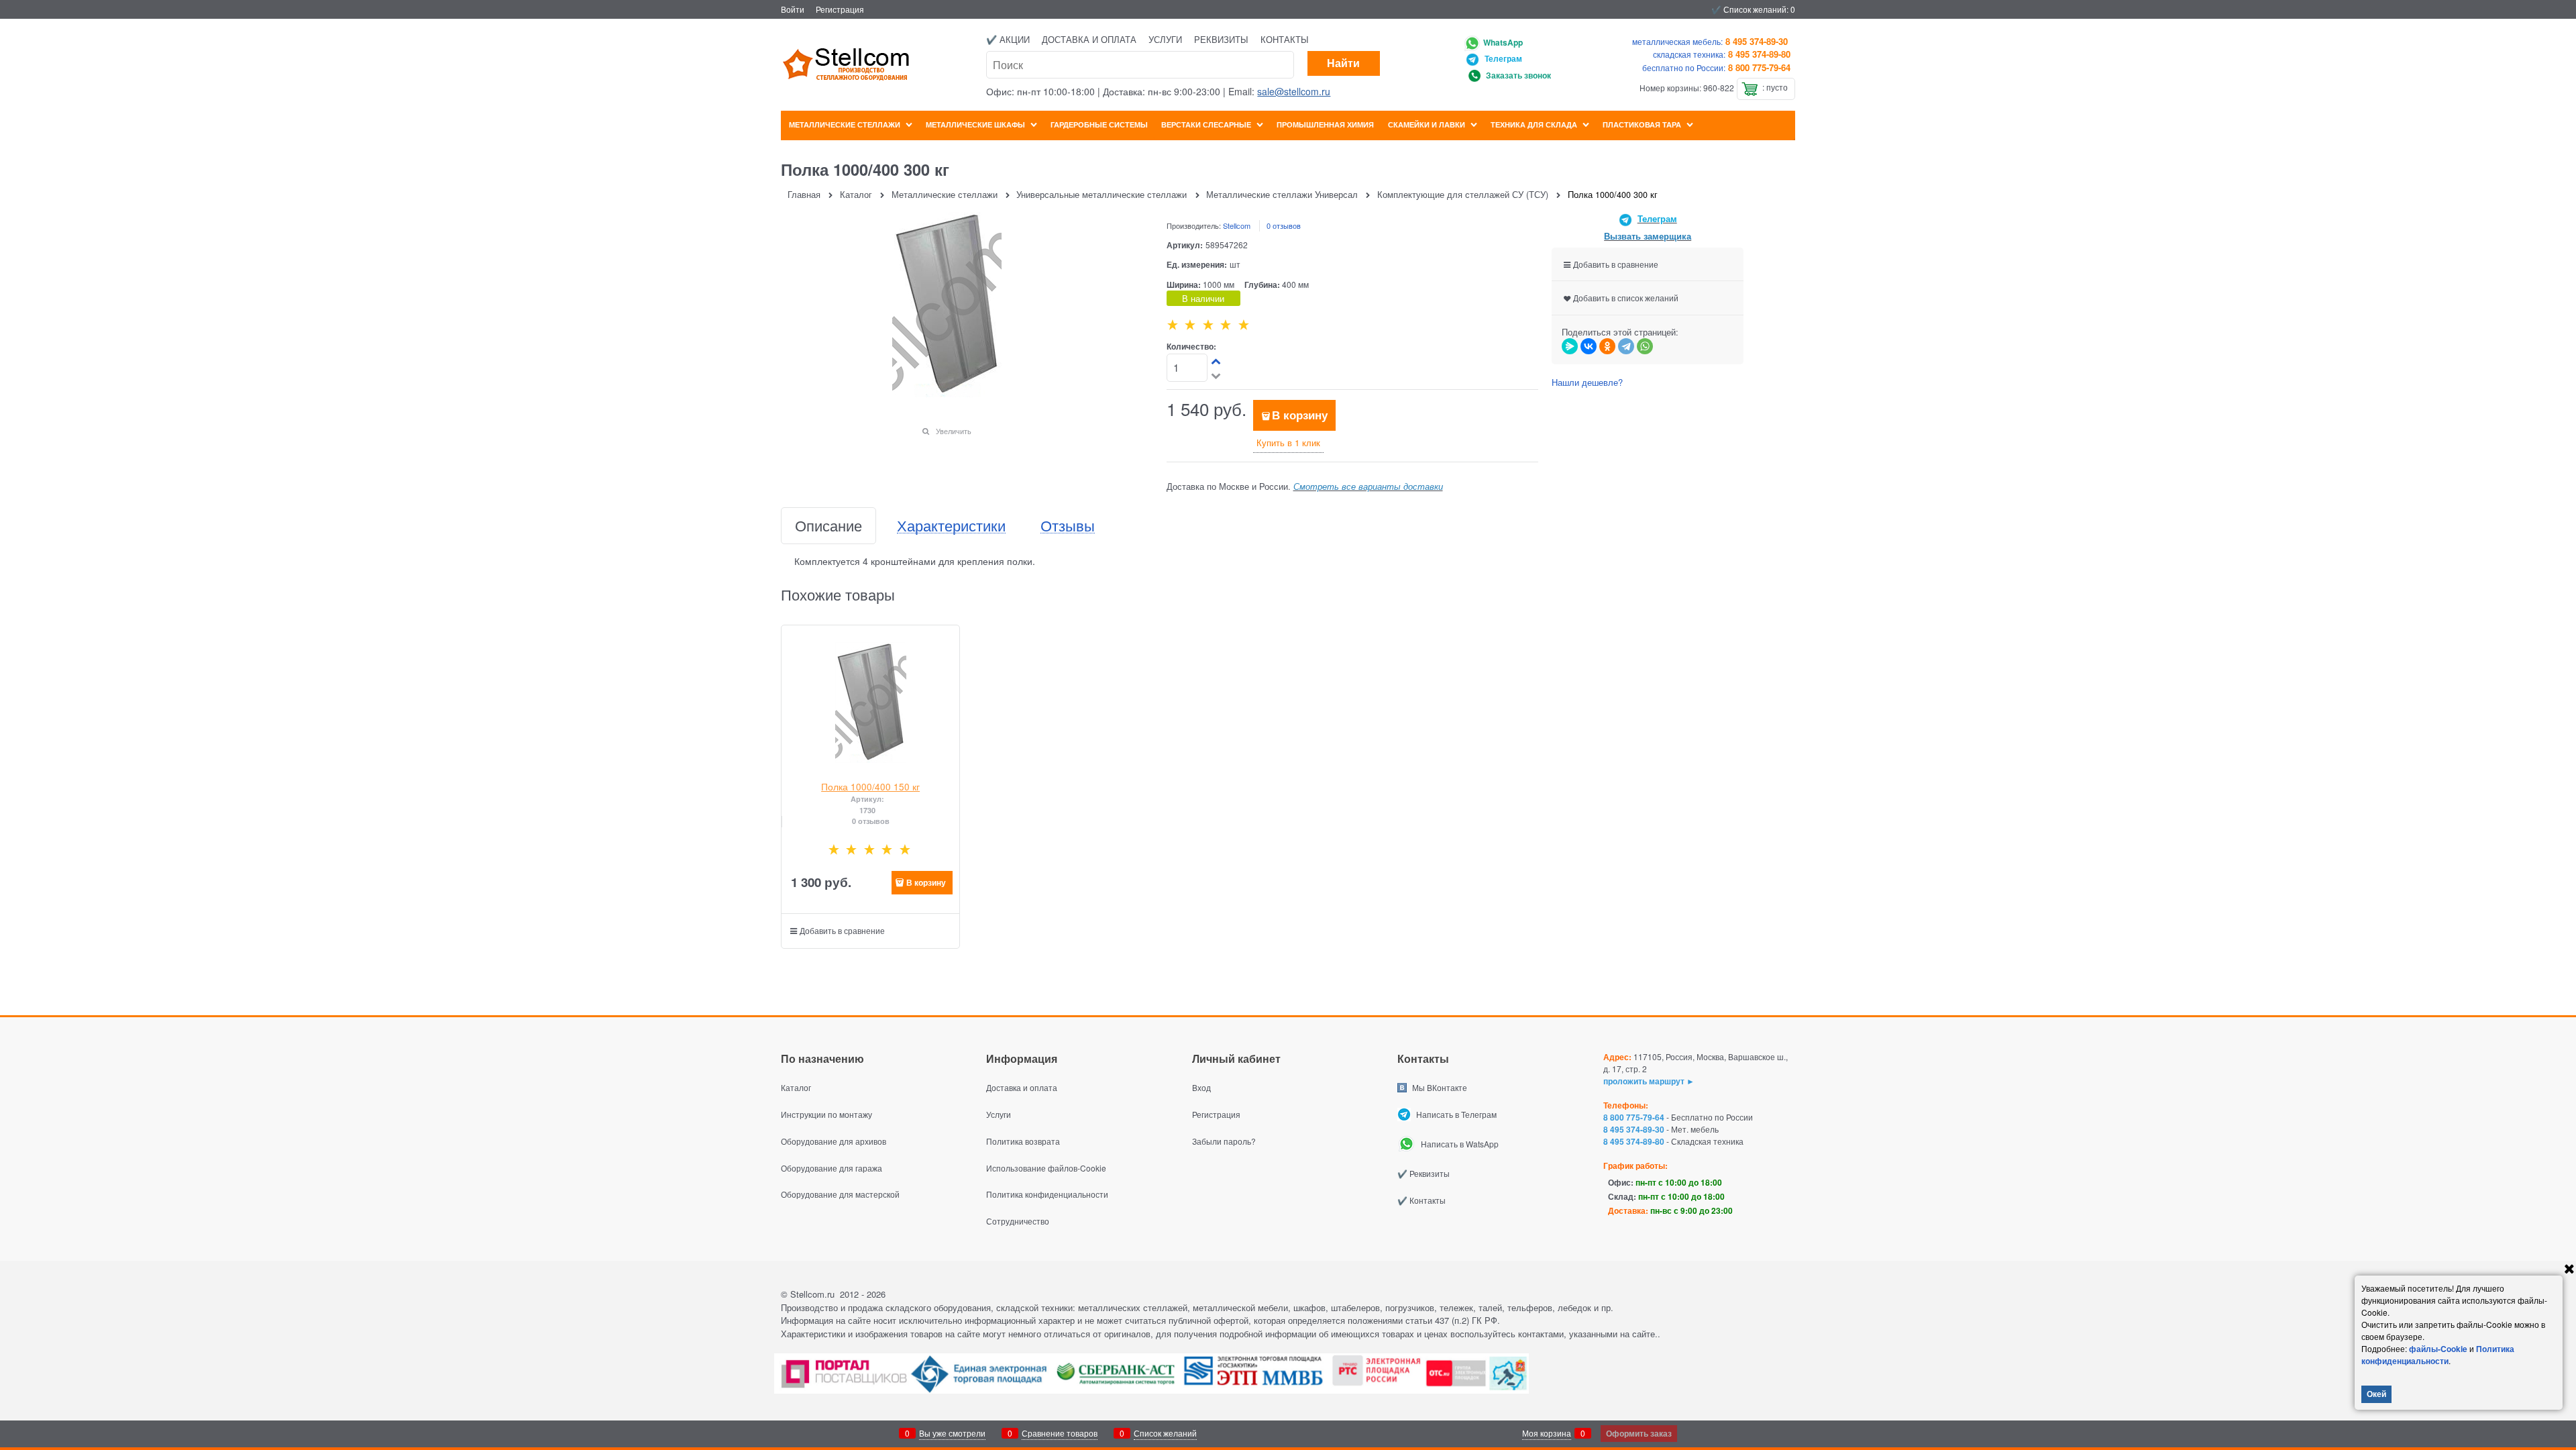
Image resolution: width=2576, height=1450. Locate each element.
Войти (793, 9)
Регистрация (840, 9)
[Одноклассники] (1607, 346)
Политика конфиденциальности (2438, 1355)
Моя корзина (1547, 1433)
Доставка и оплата (1089, 39)
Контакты (1285, 39)
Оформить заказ (1639, 1433)
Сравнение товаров (1060, 1433)
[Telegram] (1626, 346)
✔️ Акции (1008, 39)
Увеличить (954, 431)
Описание (828, 526)
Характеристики (951, 526)
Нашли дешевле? (1587, 382)
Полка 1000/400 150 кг (870, 786)
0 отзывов (1284, 225)
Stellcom (1237, 225)
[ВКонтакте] (1589, 346)
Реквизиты (1221, 39)
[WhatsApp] (1645, 346)
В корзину (1300, 415)
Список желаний (1165, 1433)
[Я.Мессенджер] (1570, 346)
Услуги (1165, 39)
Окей (2376, 1394)
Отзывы (1068, 526)
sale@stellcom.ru (1294, 91)
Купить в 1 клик (1288, 443)
